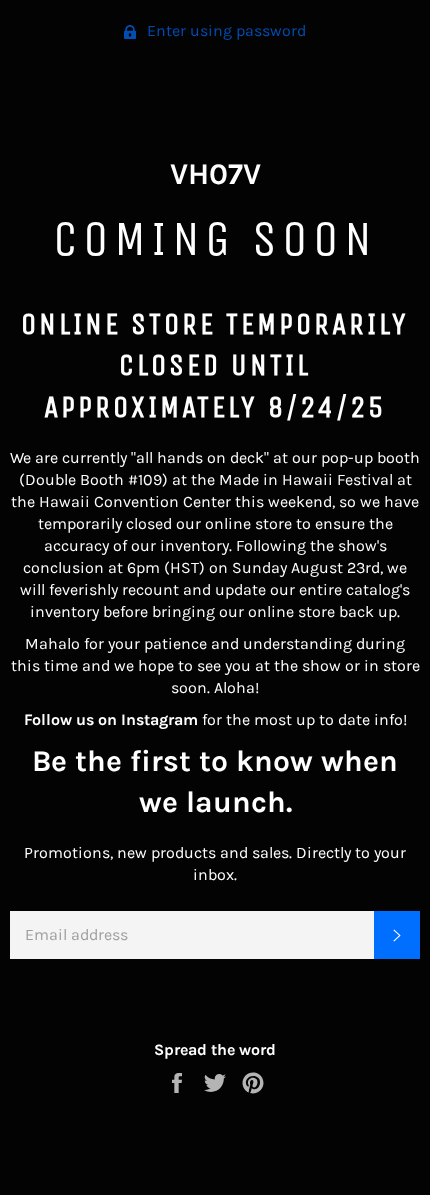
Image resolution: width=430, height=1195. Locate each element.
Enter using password (224, 30)
